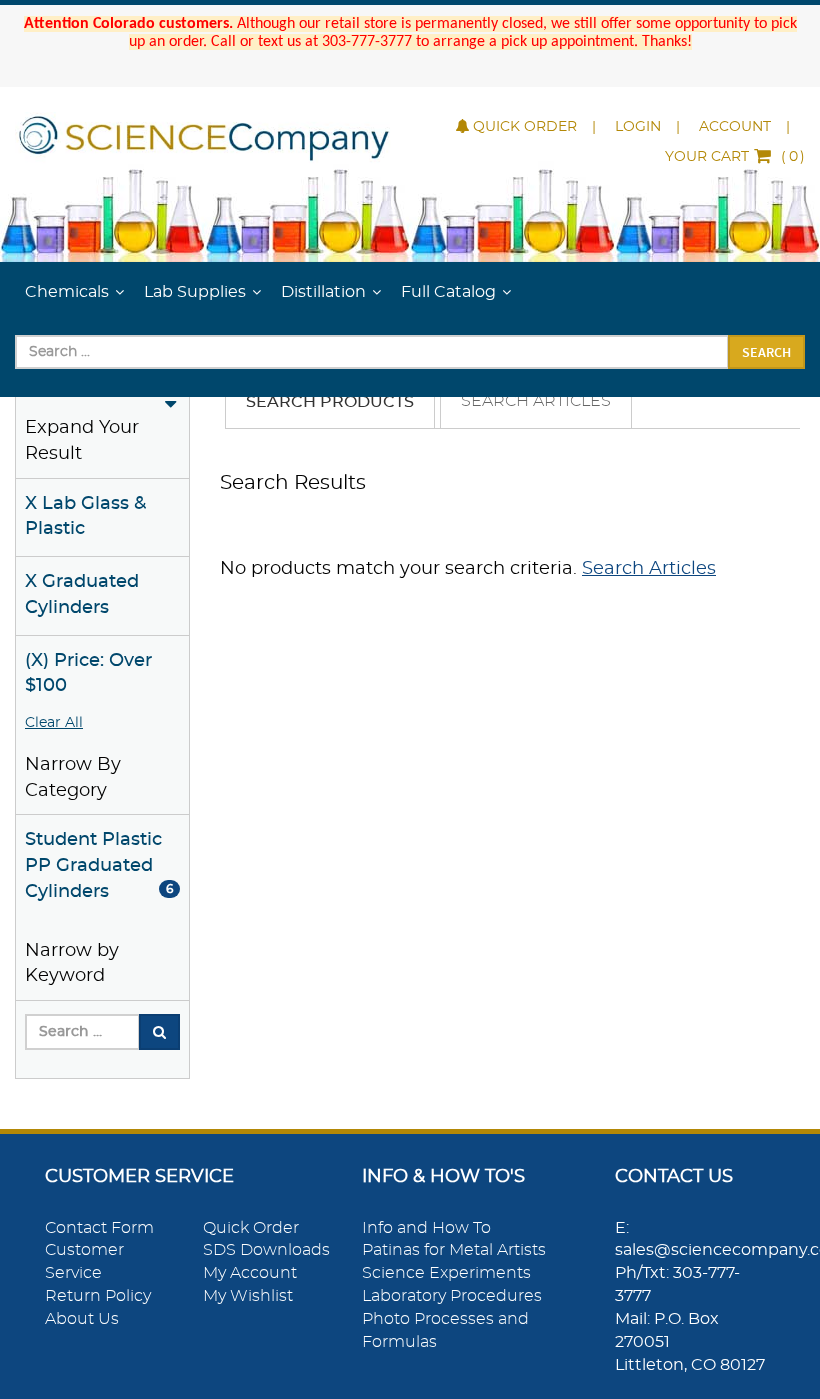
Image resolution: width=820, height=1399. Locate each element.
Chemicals (67, 292)
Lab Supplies (195, 292)
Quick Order (525, 127)
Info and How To (426, 1228)
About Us (82, 1319)
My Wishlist (248, 1296)
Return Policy (98, 1296)
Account (735, 127)
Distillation (323, 292)
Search (766, 352)
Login (638, 127)
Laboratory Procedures (452, 1296)
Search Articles (536, 401)
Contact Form (99, 1228)
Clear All (54, 723)
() (735, 157)
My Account (250, 1273)
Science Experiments (446, 1273)
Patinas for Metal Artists (454, 1250)
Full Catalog (448, 292)
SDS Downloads (266, 1250)
